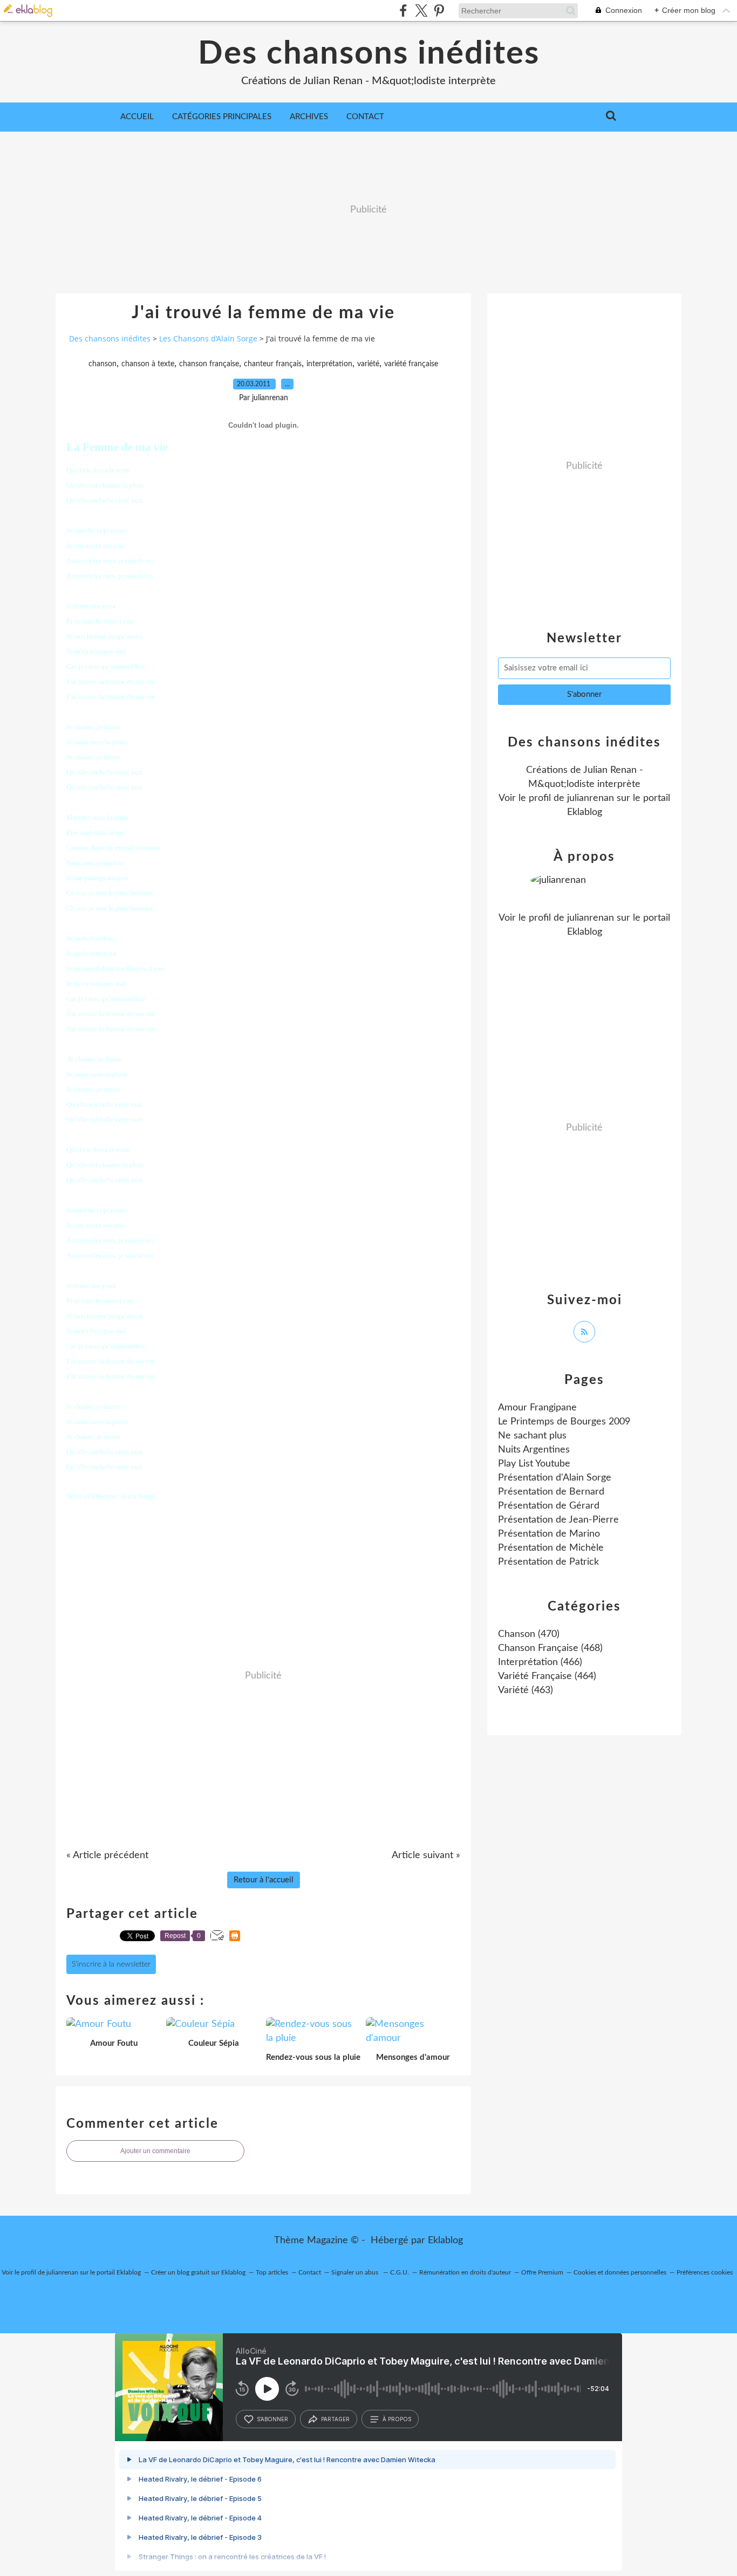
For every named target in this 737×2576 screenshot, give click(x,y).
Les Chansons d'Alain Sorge (208, 338)
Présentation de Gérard (549, 1506)
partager (335, 2419)
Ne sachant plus (532, 1436)
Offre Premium (542, 2272)
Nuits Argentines (534, 1450)
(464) (547, 1676)
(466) (540, 1662)
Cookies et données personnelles (620, 2272)
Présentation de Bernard (551, 1492)
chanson (103, 364)
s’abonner (272, 2419)
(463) (526, 1690)
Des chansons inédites (369, 54)
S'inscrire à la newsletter (111, 1964)
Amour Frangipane (537, 1408)
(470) (529, 1634)
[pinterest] (439, 11)
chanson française (209, 364)
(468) (550, 1648)
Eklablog (445, 2241)
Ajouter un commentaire (155, 2151)
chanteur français (273, 364)
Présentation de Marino (549, 1534)
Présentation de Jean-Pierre (558, 1520)
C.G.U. (400, 2272)
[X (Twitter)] (421, 11)
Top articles (272, 2272)
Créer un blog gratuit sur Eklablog (198, 2272)
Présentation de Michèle (551, 1548)
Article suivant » (426, 1855)
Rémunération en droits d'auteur (465, 2272)
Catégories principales (222, 117)
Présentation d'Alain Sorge (555, 1478)
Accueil (137, 117)
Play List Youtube (534, 1464)
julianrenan (591, 798)
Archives (309, 117)
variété (368, 364)
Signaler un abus (356, 2272)
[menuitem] (137, 117)
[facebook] (403, 11)
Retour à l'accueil (264, 1880)
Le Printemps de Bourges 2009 (564, 1422)
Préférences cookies (705, 2272)
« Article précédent (107, 1855)
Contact (365, 117)
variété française (411, 364)
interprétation (329, 364)
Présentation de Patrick (548, 1562)
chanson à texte (148, 364)
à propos (397, 2419)
